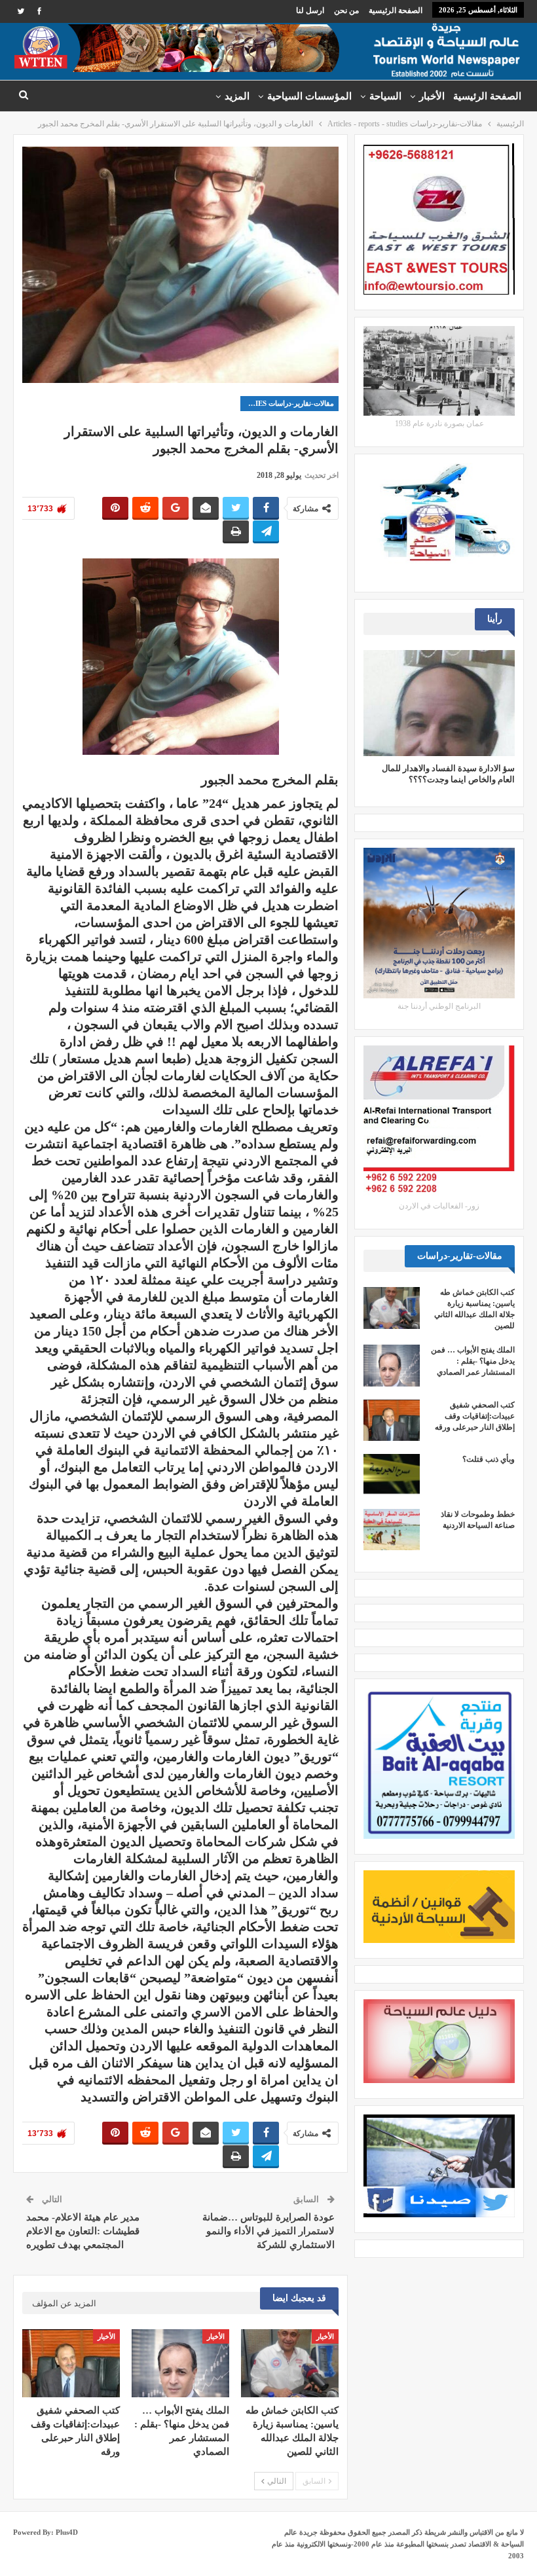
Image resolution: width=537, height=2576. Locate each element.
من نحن (346, 10)
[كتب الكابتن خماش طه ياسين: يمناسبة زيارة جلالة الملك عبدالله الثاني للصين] (290, 2363)
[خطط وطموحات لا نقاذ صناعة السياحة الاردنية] (392, 1530)
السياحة (385, 96)
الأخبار (432, 96)
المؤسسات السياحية (309, 96)
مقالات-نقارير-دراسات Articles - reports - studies (287, 403)
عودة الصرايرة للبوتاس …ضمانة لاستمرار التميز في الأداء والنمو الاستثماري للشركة (268, 2231)
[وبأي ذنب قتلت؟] (392, 1475)
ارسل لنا (310, 10)
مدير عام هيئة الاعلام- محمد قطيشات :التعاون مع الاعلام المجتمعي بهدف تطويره (83, 2231)
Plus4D (67, 2532)
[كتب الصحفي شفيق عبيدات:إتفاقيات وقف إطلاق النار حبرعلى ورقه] (71, 2363)
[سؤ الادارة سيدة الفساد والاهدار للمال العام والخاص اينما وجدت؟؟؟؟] (439, 703)
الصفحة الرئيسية (396, 10)
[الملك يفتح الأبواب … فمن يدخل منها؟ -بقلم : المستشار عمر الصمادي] (180, 2363)
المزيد (237, 96)
